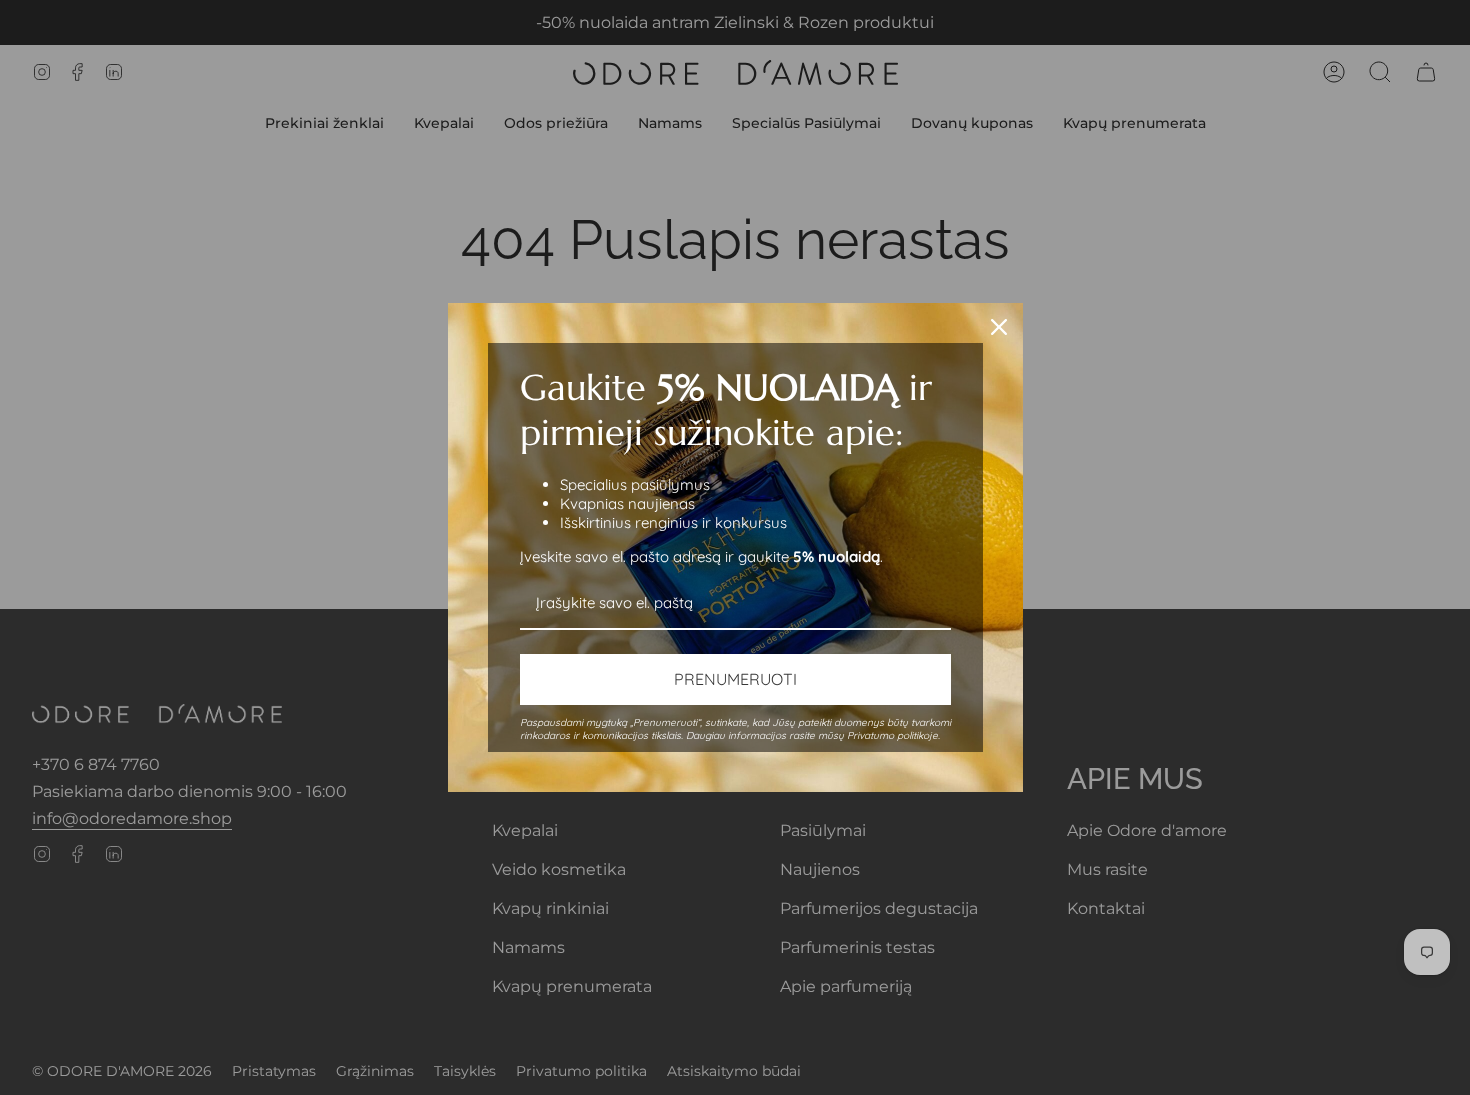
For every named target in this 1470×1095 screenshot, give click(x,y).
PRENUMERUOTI (735, 679)
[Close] (999, 327)
